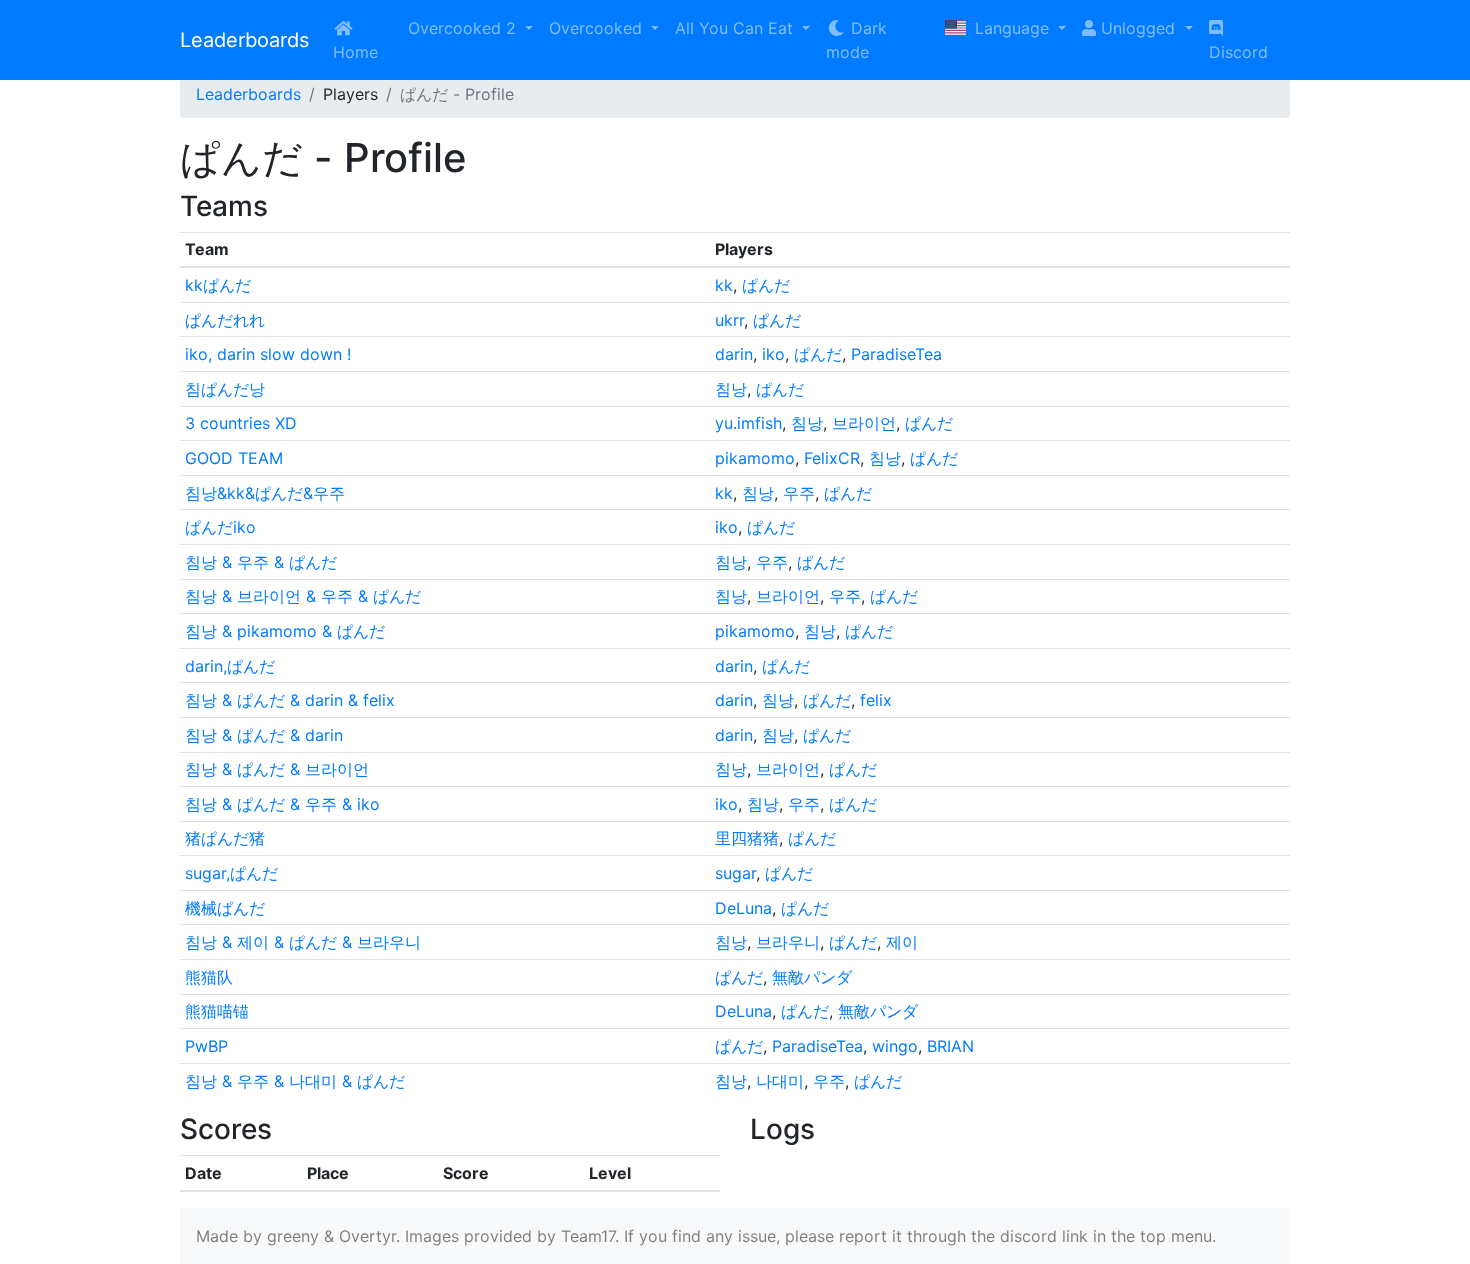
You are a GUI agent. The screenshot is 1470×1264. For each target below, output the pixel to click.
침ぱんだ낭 (225, 389)
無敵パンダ (812, 977)
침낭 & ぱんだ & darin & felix (290, 700)
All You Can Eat (736, 28)
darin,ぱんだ (230, 666)
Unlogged (1138, 28)
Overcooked (598, 28)
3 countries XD (241, 423)
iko (773, 354)
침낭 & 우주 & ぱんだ (261, 562)
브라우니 (788, 942)
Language (1012, 28)
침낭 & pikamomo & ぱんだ (285, 631)
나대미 (780, 1081)
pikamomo (755, 458)
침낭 (731, 389)
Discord (1238, 52)
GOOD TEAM (234, 458)
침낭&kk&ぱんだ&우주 (265, 493)
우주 (799, 493)
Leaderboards (244, 40)
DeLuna (743, 908)
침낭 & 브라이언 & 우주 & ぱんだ (303, 596)
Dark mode (856, 40)
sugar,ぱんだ (231, 873)
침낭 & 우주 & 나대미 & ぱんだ (295, 1081)
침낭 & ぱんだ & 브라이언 (277, 769)
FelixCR (832, 458)
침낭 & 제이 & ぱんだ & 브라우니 (303, 942)
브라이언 (864, 423)
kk (724, 285)
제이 (902, 942)
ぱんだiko (220, 527)
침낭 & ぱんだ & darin (264, 735)
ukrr (729, 320)
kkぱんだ (218, 285)
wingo (895, 1046)
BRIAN (950, 1046)
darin (734, 354)
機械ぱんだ (225, 908)
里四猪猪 (747, 838)
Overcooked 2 (464, 28)
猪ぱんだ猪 (225, 838)
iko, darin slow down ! (268, 354)
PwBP (206, 1046)
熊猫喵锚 (217, 1011)
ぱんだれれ (225, 320)
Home (355, 52)
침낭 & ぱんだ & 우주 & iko (282, 804)
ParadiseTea (896, 354)
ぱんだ (766, 285)
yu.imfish (748, 423)
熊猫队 (209, 977)
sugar (735, 873)
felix (876, 700)
